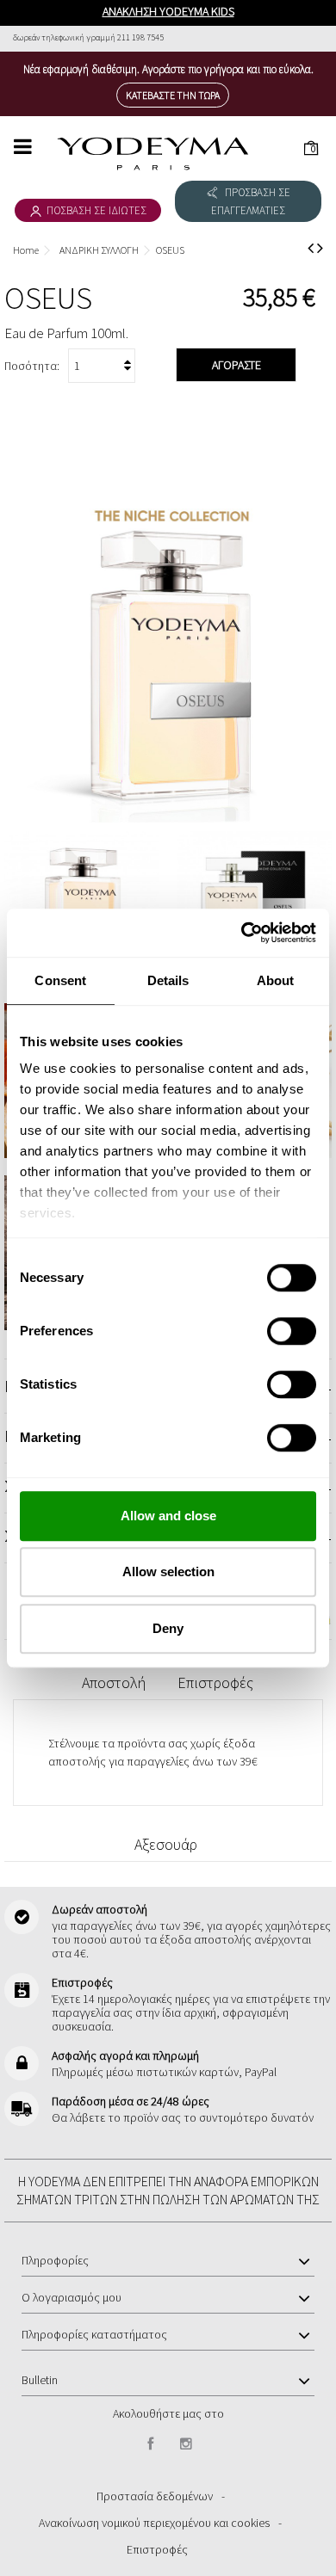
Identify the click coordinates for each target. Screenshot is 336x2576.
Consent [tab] (60, 980)
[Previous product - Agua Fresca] (311, 248)
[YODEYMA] (153, 154)
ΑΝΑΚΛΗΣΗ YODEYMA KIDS (168, 11)
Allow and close (168, 1516)
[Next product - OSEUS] (320, 248)
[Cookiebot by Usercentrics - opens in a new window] (242, 933)
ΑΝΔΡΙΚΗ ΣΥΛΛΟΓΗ (99, 250)
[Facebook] (151, 2444)
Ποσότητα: (32, 366)
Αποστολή (114, 1682)
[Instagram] (186, 2444)
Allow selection (168, 1571)
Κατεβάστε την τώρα (173, 95)
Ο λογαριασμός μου (72, 2297)
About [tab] (276, 980)
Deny (168, 1628)
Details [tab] (168, 980)
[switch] (274, 1324)
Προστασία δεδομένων (155, 2496)
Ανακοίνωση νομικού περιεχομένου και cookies (154, 2523)
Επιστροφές (215, 1682)
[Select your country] (306, 37)
